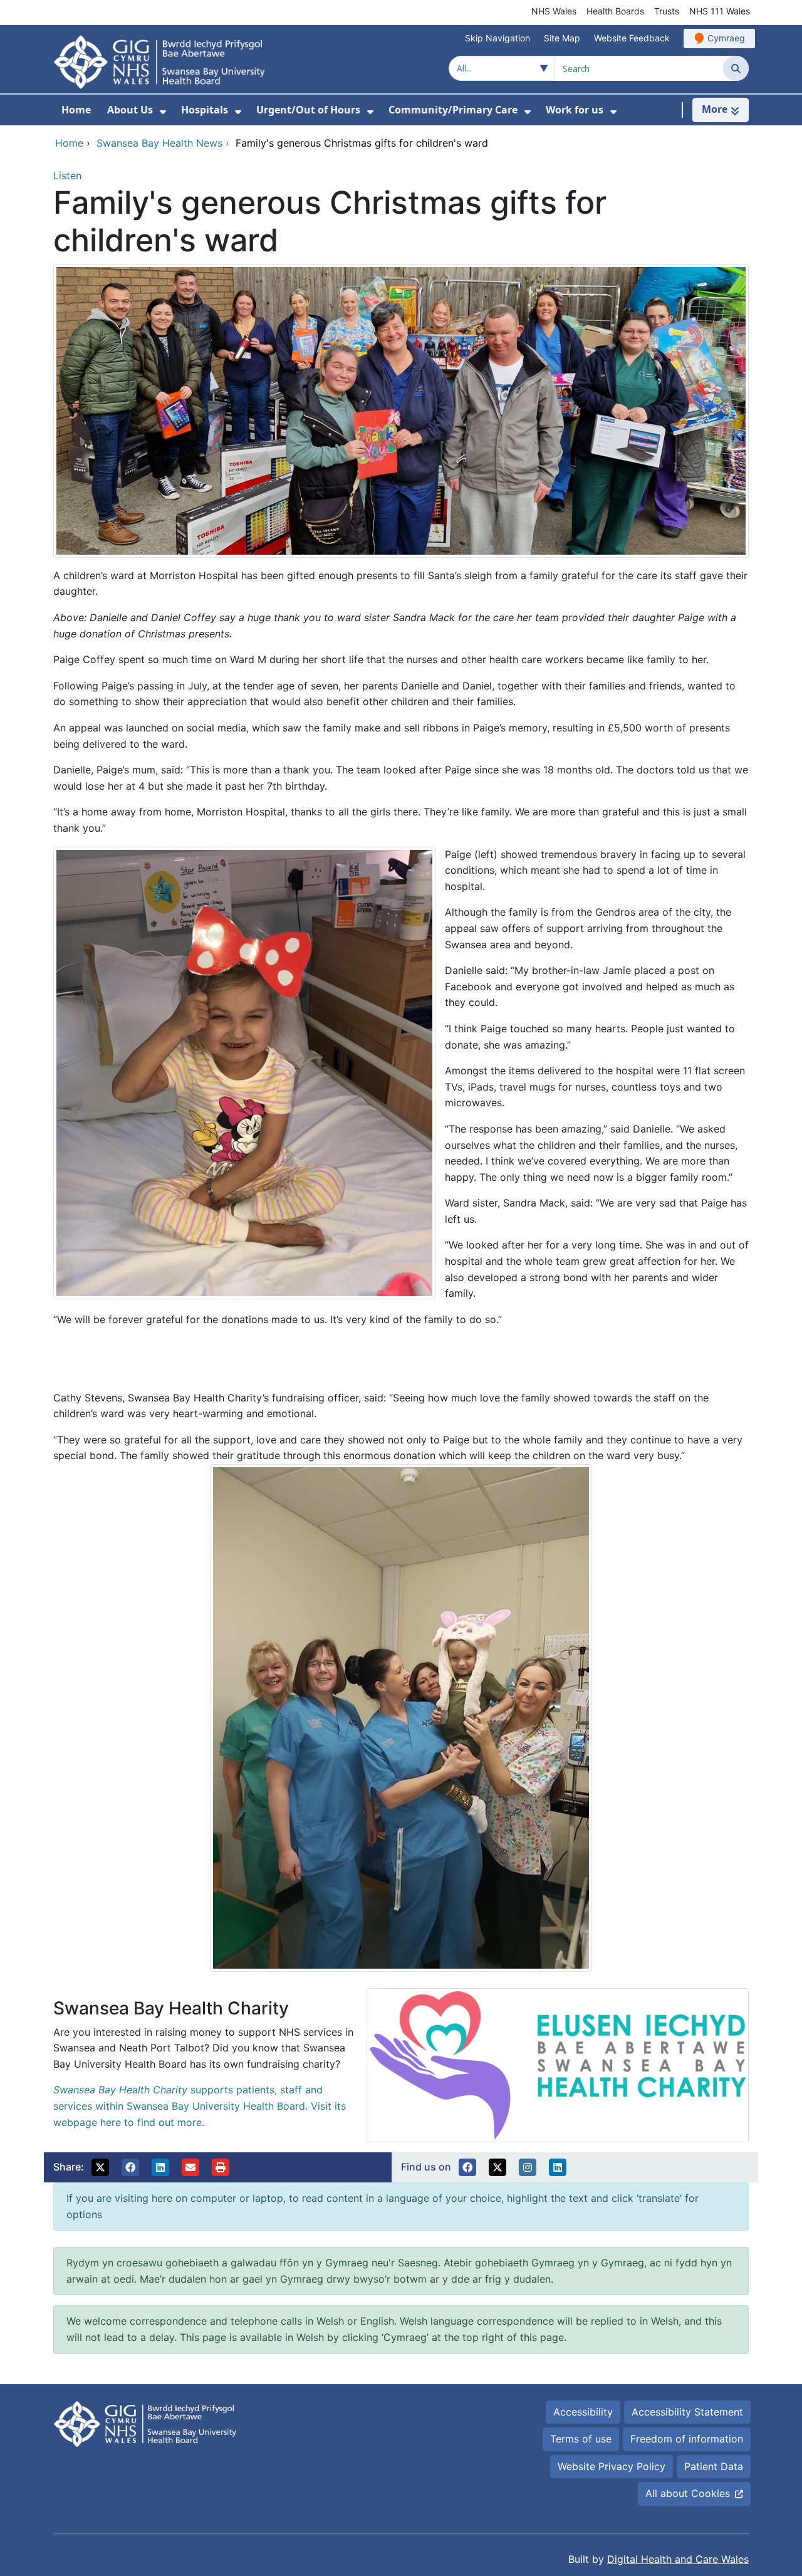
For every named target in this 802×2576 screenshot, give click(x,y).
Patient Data (714, 2466)
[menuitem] (163, 112)
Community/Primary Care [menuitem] (453, 110)
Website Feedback (632, 38)
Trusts (667, 11)
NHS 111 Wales (720, 11)
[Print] (221, 2167)
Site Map (562, 38)
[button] (100, 2167)
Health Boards (615, 11)
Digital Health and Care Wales (678, 2559)
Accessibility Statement (687, 2412)
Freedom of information (687, 2439)
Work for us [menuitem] (575, 110)
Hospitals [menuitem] (205, 110)
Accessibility (583, 2412)
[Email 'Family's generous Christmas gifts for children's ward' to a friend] (190, 2167)
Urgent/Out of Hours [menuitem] (308, 110)
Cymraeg (726, 38)
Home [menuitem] (76, 110)
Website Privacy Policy (612, 2466)
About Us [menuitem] (130, 110)
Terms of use (581, 2439)
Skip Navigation (497, 38)
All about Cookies (688, 2493)
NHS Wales (554, 11)
